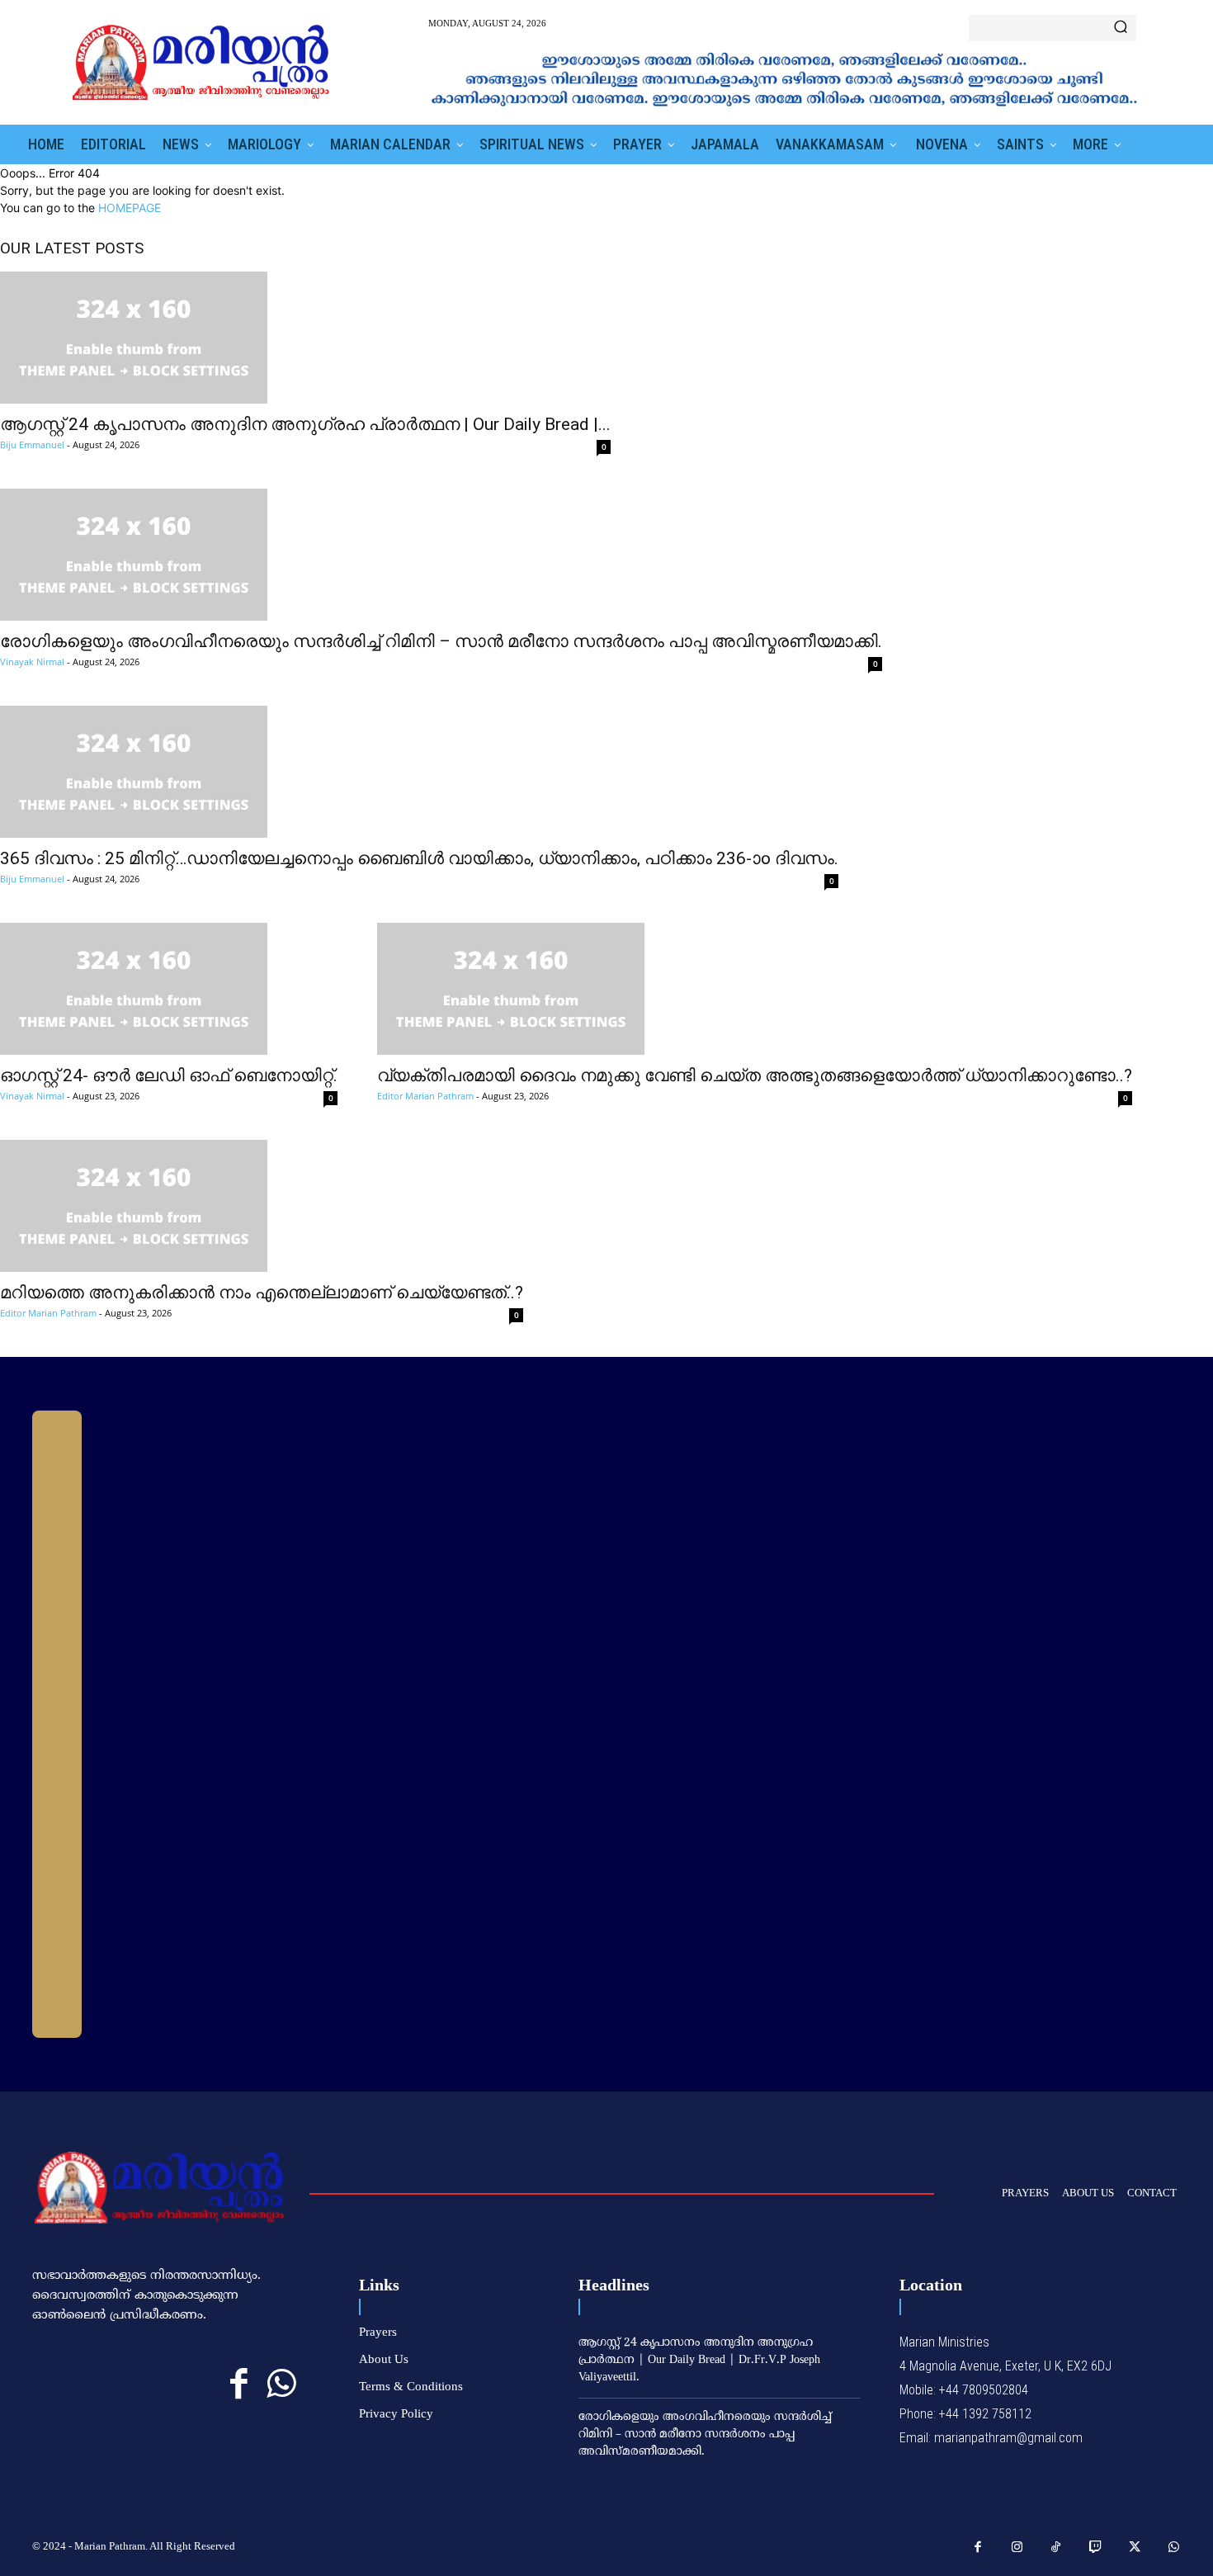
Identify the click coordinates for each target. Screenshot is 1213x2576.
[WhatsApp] (281, 2384)
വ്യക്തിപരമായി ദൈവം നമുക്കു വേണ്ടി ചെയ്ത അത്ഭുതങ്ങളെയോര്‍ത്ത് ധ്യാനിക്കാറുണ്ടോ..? (755, 1075)
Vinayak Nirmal (32, 662)
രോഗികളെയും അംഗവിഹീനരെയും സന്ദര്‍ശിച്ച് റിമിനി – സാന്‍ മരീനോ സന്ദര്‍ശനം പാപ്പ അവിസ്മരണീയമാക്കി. (441, 641)
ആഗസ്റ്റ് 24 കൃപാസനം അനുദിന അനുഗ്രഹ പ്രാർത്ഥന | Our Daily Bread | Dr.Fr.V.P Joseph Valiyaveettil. (699, 2360)
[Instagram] (1017, 2548)
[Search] (1121, 28)
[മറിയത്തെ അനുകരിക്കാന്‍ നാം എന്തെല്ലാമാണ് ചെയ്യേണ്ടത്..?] (262, 1206)
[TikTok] (1056, 2548)
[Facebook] (239, 2384)
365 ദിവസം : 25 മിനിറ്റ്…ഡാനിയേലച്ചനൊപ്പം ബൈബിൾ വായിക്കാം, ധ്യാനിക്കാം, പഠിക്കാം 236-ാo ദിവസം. (419, 858)
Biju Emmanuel (32, 444)
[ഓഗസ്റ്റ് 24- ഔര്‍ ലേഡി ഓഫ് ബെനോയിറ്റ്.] (169, 989)
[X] (1135, 2548)
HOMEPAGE (130, 208)
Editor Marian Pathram (425, 1096)
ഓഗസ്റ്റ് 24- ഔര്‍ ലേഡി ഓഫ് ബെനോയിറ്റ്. (169, 1075)
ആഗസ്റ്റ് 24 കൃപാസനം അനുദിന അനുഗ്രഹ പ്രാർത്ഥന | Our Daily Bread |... (305, 424)
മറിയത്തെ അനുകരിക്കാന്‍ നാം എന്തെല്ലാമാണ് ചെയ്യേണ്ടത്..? (262, 1293)
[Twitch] (1096, 2548)
